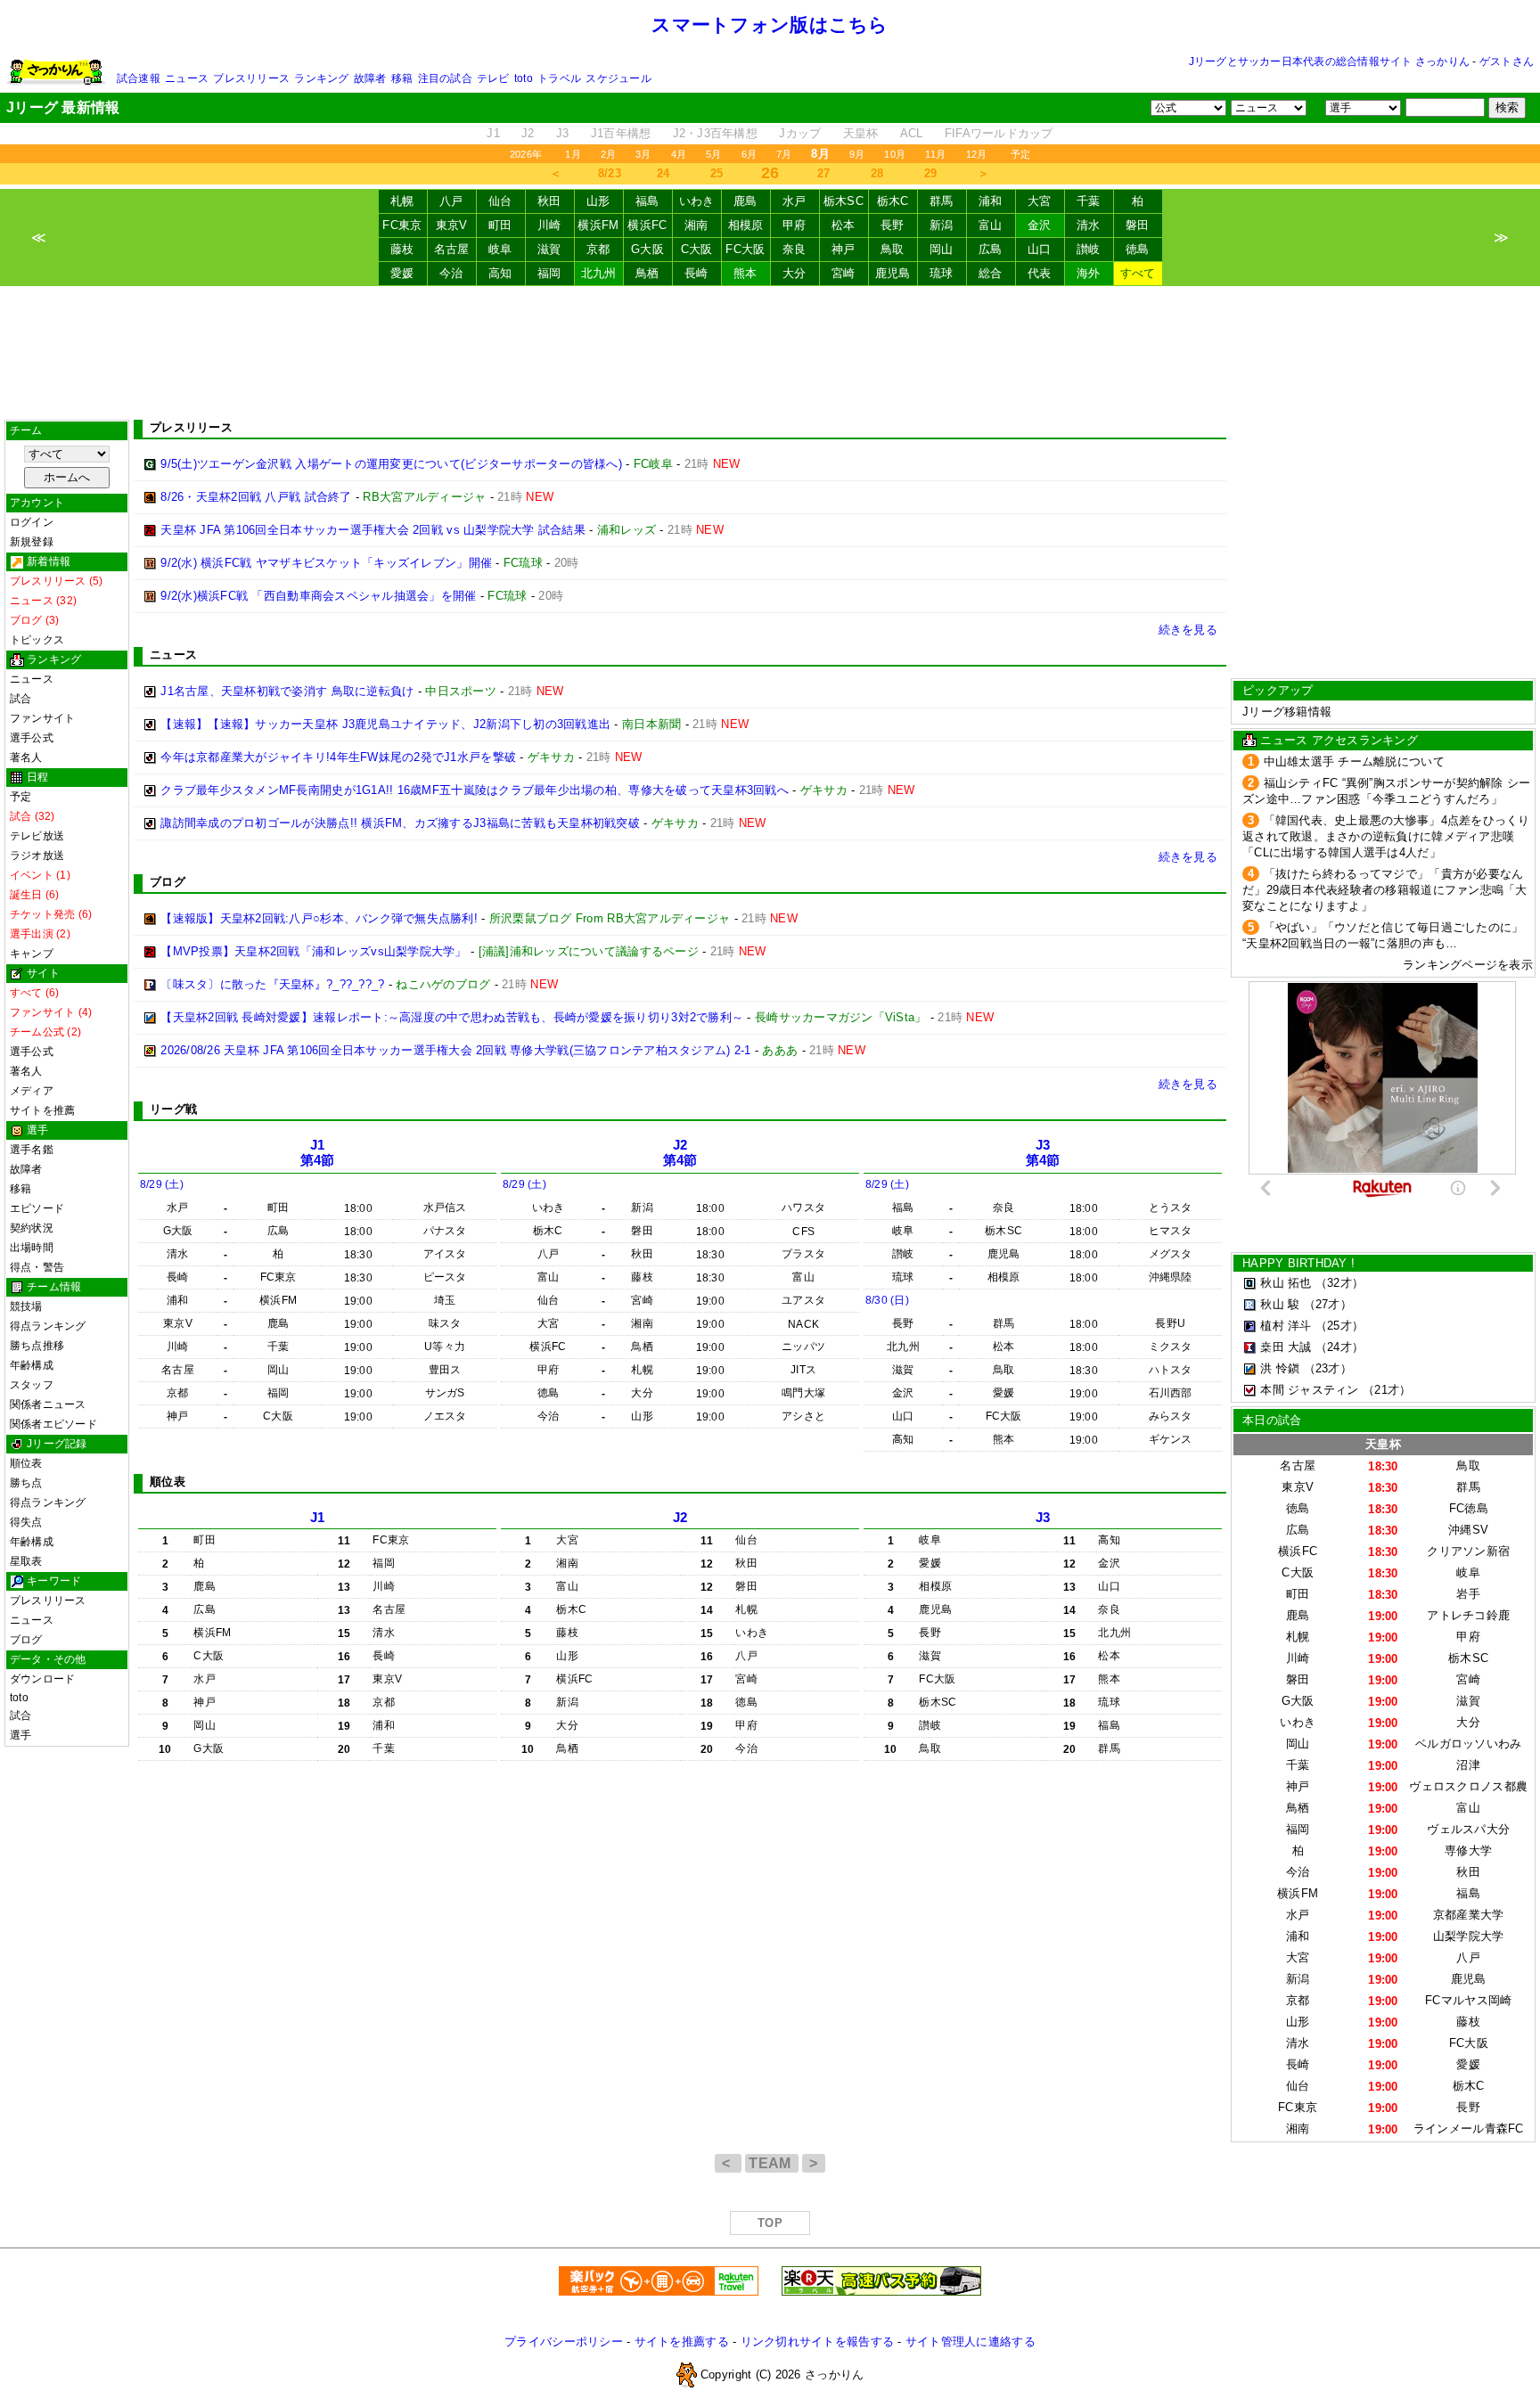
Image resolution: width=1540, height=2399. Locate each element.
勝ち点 (26, 1483)
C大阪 (697, 249)
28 (877, 173)
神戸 (844, 249)
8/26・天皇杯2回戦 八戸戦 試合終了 (256, 497)
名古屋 (452, 249)
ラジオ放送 (37, 856)
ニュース (187, 78)
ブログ (26, 1640)
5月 (713, 154)
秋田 (549, 201)
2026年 (526, 154)
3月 (643, 154)
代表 (1040, 273)
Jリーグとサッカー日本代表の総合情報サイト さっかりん (1329, 61)
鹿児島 (893, 273)
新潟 (942, 225)
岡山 (942, 249)
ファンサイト (42, 718)
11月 (936, 154)
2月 (608, 154)
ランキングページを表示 (1468, 965)
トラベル (559, 78)
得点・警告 (37, 1267)
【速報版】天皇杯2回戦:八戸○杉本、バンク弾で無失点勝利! (319, 918)
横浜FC (647, 225)
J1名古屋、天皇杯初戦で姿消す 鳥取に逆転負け (287, 691)
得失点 (26, 1522)
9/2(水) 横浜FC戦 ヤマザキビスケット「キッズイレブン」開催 (326, 563)
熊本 (745, 273)
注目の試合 (445, 78)
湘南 (696, 225)
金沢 (1040, 225)
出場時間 (32, 1248)
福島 (647, 201)
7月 (784, 154)
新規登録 (32, 542)
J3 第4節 (1043, 1153)
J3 (563, 133)
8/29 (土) (162, 1184)
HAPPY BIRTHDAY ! (1298, 1263)
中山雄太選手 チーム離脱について (1354, 761)
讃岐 (1089, 249)
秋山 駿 (1280, 1304)
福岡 (549, 273)
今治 (451, 273)
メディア (32, 1091)
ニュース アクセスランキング (1339, 740)
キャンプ (32, 954)
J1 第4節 (318, 1153)
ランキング (321, 78)
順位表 (26, 1463)
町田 (500, 225)
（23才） (1328, 1368)
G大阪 (647, 249)
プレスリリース (251, 78)
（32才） (1339, 1283)
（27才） (1328, 1304)
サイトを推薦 (42, 1110)
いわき (697, 201)
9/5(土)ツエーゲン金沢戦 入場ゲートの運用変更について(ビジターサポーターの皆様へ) (391, 464)
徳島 (1138, 249)
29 (931, 173)
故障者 (370, 78)
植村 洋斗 (1286, 1326)
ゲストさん (1507, 61)
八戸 (451, 201)
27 (824, 173)
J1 (493, 133)
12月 (977, 154)
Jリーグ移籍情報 (1287, 712)
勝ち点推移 (37, 1346)
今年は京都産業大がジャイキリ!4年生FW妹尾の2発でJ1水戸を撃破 (338, 757)
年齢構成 (32, 1365)
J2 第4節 (680, 1153)
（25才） (1339, 1326)
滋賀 (549, 249)
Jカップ (800, 133)
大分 (795, 273)
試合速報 (139, 78)
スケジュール (618, 78)
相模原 (746, 225)
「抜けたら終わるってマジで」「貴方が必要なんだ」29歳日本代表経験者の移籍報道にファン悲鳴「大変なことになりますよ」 (1385, 890)
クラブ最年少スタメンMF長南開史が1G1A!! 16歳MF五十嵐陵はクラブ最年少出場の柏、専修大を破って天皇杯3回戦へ (475, 790)
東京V (452, 225)
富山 (991, 225)
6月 (749, 154)
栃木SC (844, 201)
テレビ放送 (37, 836)
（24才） (1339, 1347)
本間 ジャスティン (1309, 1390)
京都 (598, 249)
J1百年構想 (621, 133)
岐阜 (500, 249)
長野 (893, 225)
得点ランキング (48, 1326)
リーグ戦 (173, 1109)
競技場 (26, 1306)
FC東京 (402, 225)
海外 (1089, 273)
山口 (1040, 249)
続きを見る (1188, 630)
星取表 (26, 1561)
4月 (679, 154)
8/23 (610, 173)
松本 (844, 225)
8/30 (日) (887, 1300)
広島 (991, 249)
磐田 (1138, 225)
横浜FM (598, 225)
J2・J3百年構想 (715, 133)
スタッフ (32, 1385)
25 (717, 173)
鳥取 (893, 249)
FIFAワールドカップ (999, 133)
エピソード (37, 1208)
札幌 (402, 201)
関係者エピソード (53, 1424)
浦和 (991, 201)
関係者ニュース (48, 1404)
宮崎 (844, 273)
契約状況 (32, 1228)
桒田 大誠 (1286, 1347)
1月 (573, 154)
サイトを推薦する (682, 2342)
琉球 (942, 273)
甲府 (795, 225)
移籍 (402, 78)
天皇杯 (861, 133)
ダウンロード (42, 1679)
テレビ (493, 78)
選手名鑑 (32, 1150)
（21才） (1387, 1390)
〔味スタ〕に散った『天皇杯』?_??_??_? (272, 984)
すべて (1138, 273)
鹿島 (745, 201)
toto (524, 78)
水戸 (795, 201)
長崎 (696, 273)
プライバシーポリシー (564, 2342)
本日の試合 (1272, 1420)
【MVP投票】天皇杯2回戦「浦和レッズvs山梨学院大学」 (313, 951)
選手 (20, 1735)
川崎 (549, 225)
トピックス (37, 640)
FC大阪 (745, 249)
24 (664, 173)
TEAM (772, 2163)
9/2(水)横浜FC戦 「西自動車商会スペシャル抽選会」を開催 (318, 596)
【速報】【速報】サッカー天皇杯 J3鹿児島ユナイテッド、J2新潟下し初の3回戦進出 (385, 724)
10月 (895, 154)
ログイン (32, 522)
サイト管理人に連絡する (971, 2342)
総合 (991, 273)
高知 (500, 273)
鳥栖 (647, 273)
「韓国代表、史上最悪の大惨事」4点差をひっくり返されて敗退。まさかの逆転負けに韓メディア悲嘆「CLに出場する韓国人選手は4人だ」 (1386, 836)
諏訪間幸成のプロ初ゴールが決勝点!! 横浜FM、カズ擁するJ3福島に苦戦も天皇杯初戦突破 (400, 823)
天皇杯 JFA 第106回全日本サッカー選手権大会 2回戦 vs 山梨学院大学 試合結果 (373, 530)
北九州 (599, 273)
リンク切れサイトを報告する (817, 2342)
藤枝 (402, 249)
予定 (1020, 154)
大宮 (1040, 201)
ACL (912, 133)
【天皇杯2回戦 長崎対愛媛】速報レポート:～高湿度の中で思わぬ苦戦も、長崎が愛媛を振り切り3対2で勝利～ (452, 1017)
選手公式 (32, 738)
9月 (857, 154)
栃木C (893, 201)
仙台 (500, 201)
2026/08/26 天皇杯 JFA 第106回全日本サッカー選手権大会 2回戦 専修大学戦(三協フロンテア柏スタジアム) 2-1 (455, 1050)
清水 (1089, 225)
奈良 (795, 249)
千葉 (1089, 201)
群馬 (942, 201)
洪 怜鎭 (1280, 1368)
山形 (598, 201)
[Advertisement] (770, 353)
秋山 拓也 (1286, 1283)
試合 (20, 699)
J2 (528, 133)
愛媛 (402, 273)
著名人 (26, 757)
